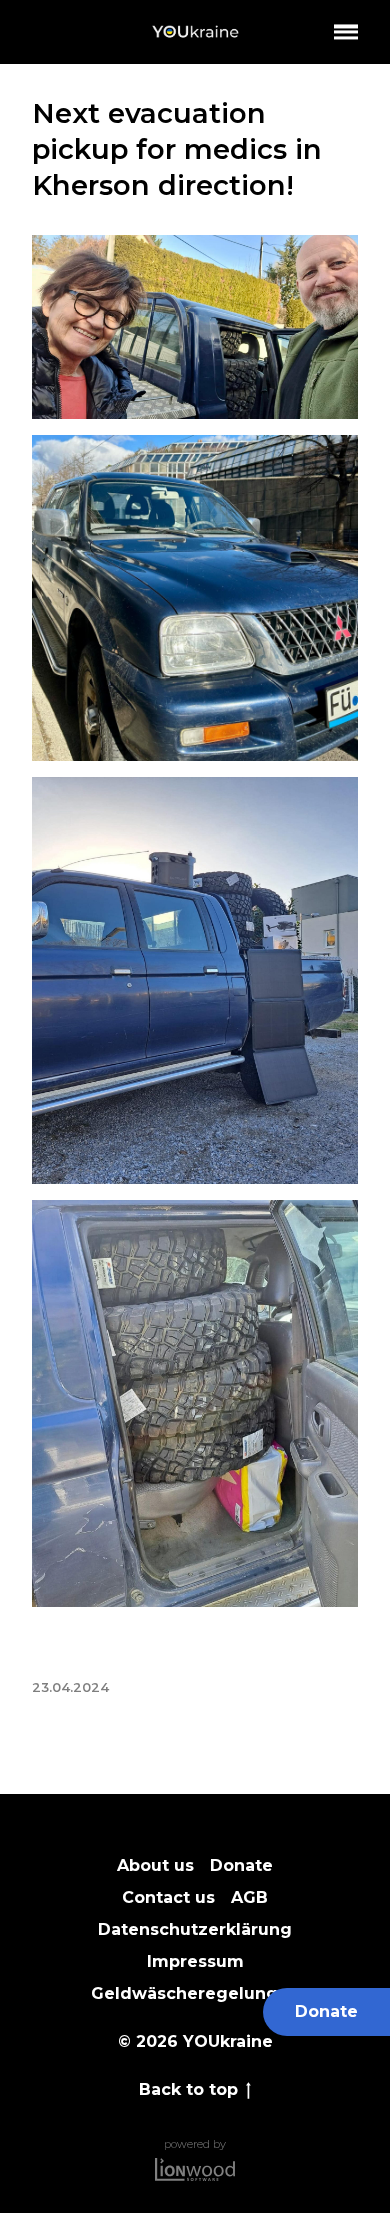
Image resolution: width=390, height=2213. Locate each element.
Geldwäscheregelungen (195, 1993)
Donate (326, 2011)
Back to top (188, 2090)
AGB (249, 1897)
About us (155, 1865)
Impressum (195, 1961)
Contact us (168, 1897)
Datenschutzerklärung (195, 1929)
